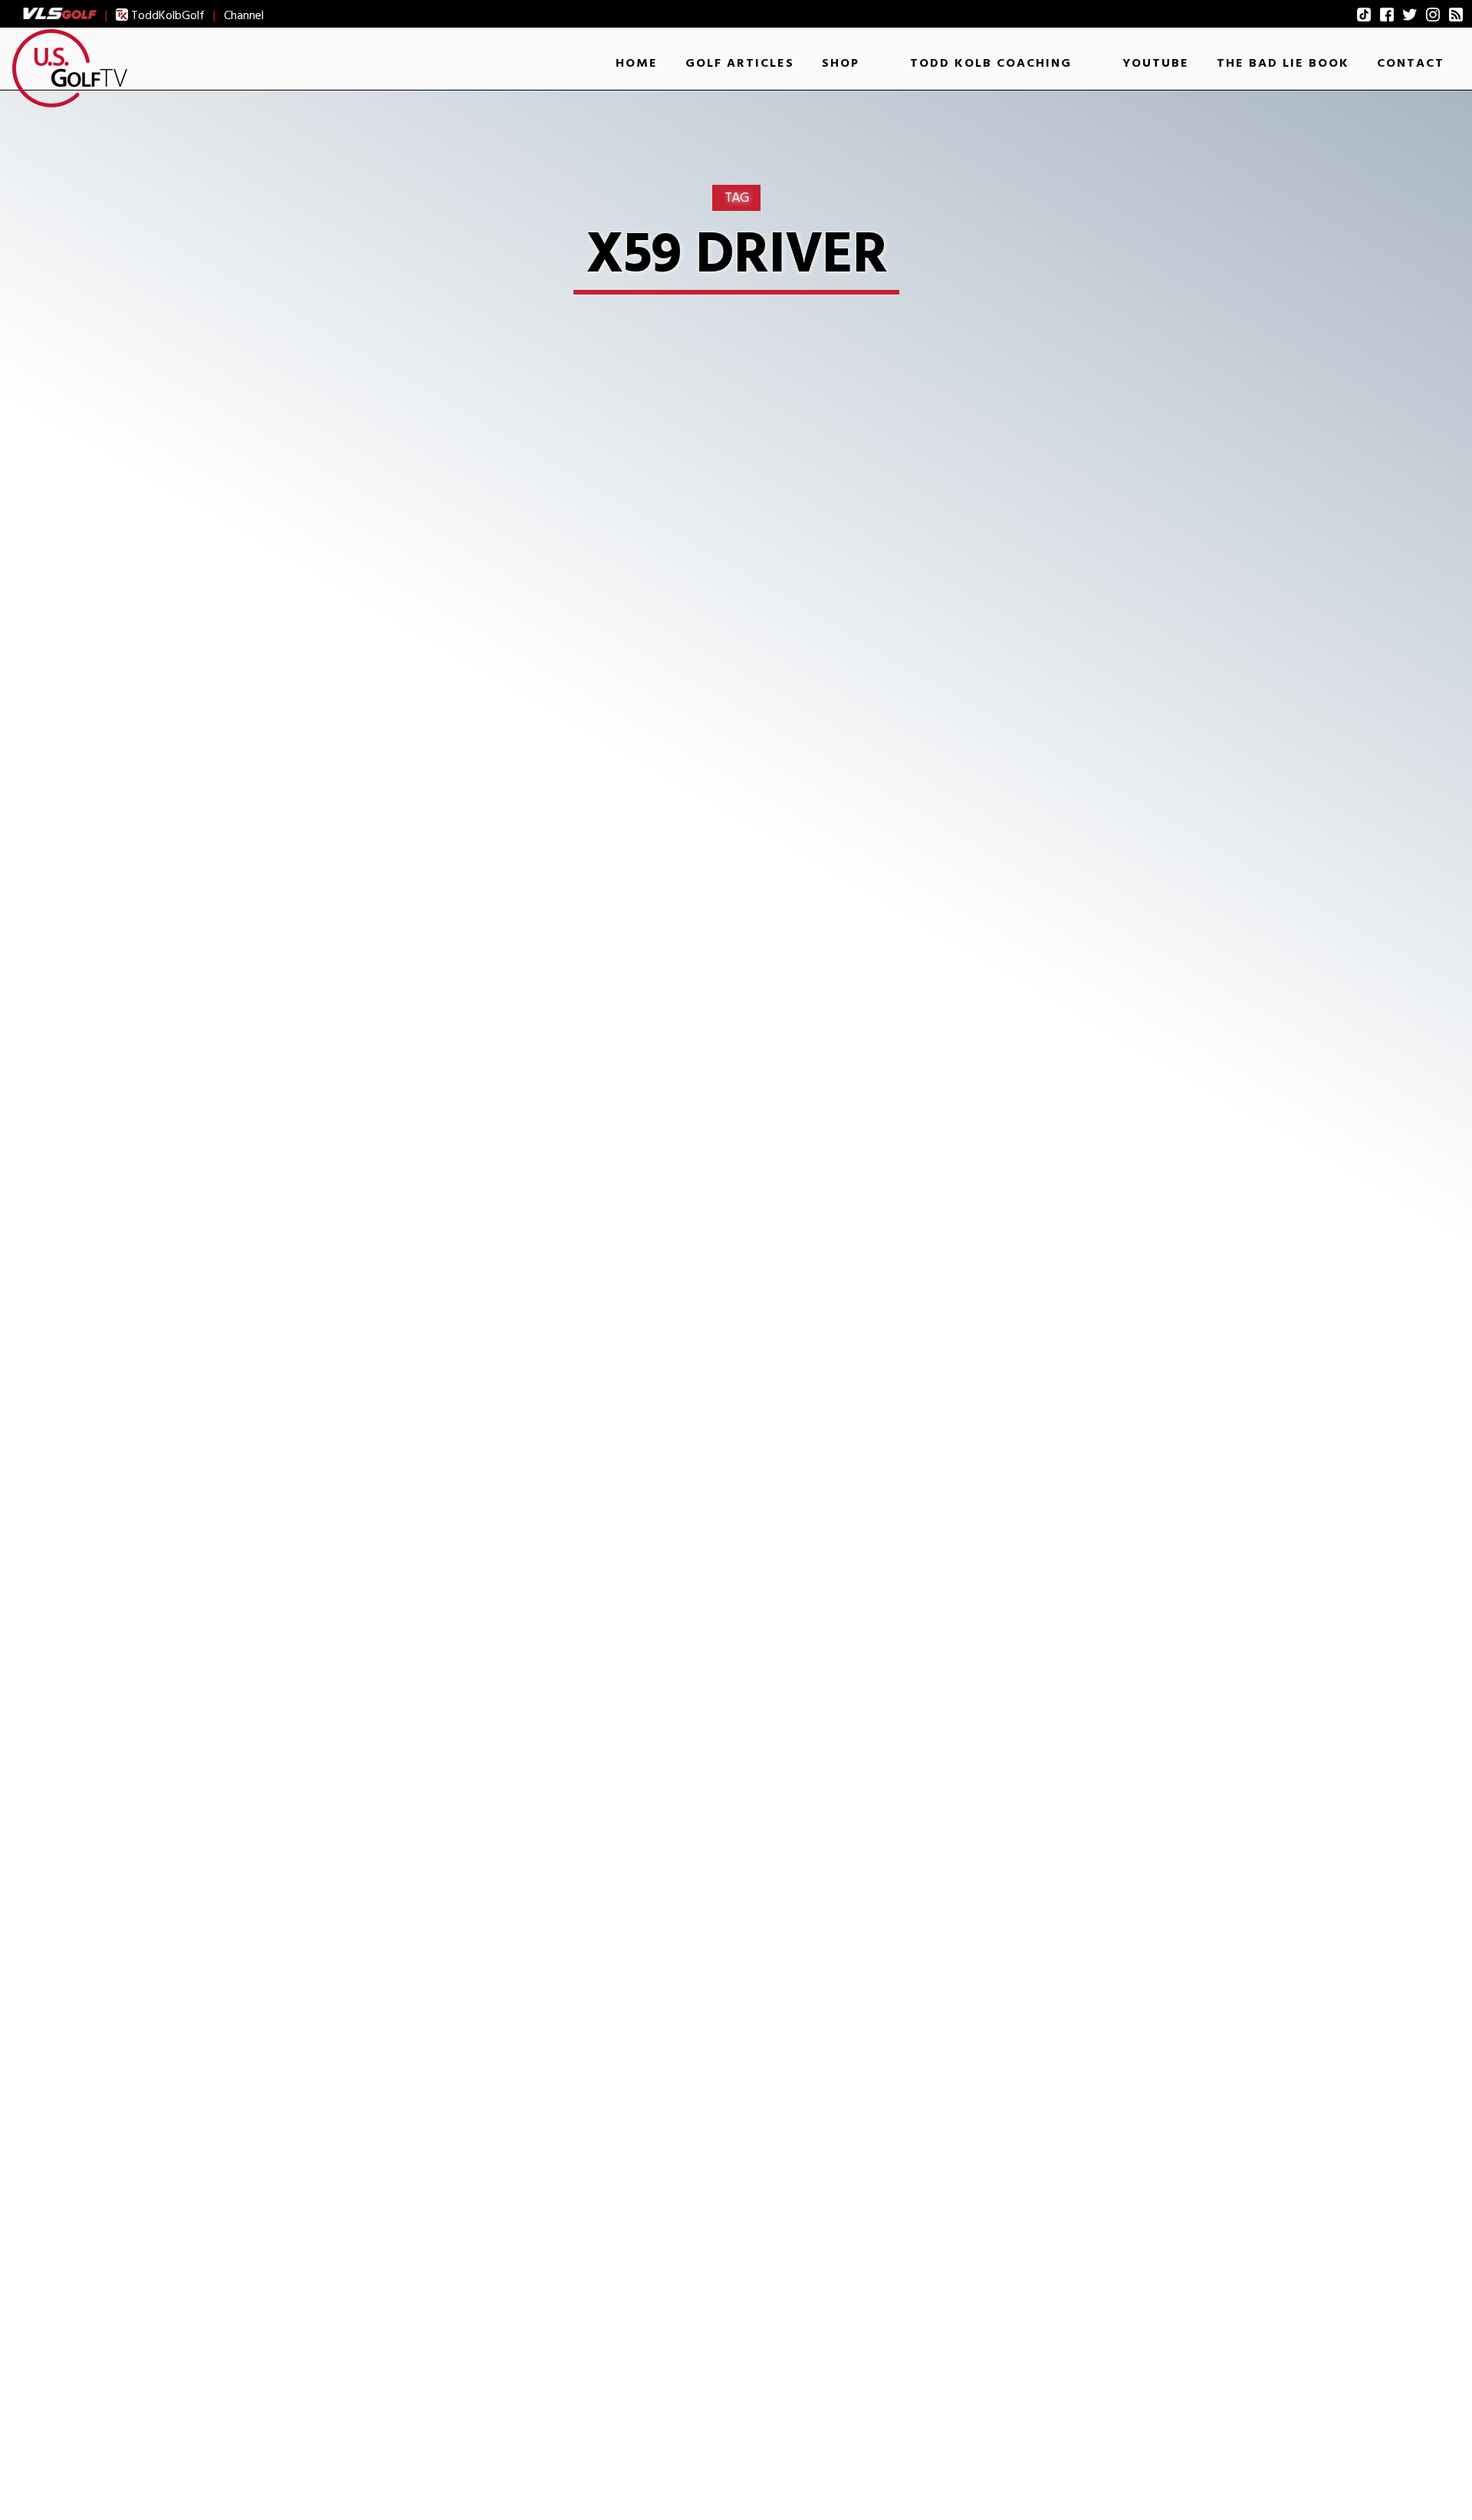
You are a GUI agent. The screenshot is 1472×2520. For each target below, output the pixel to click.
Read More (307, 1330)
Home (637, 63)
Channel (244, 15)
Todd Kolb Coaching (991, 63)
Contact (1411, 63)
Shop (841, 63)
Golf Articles (740, 63)
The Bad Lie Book (1283, 63)
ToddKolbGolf (166, 15)
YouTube (1156, 63)
